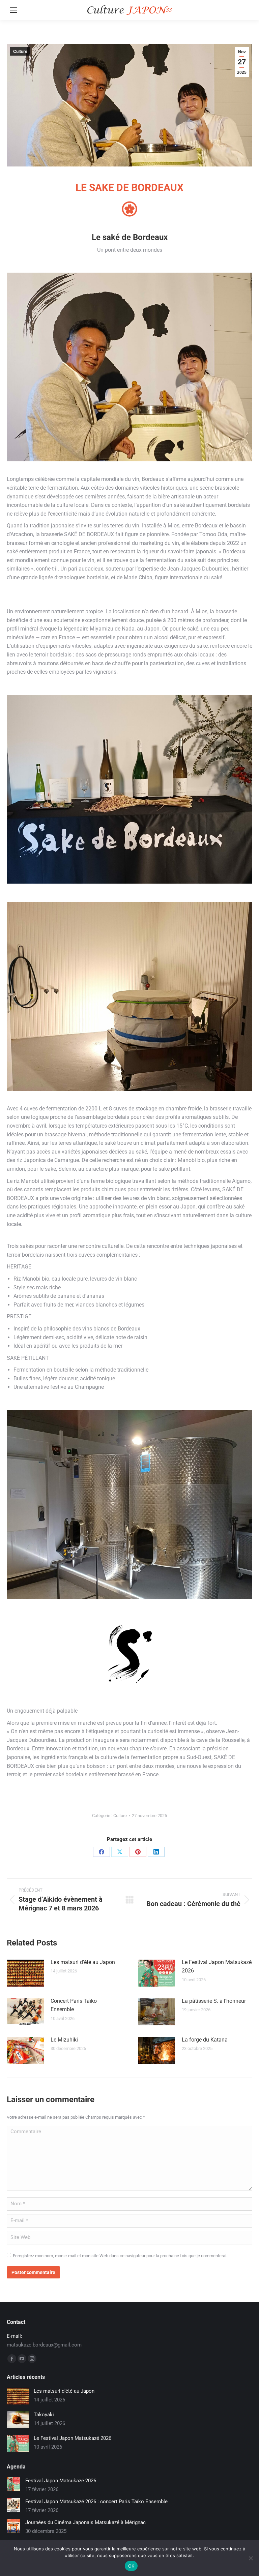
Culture (20, 52)
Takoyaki (44, 2415)
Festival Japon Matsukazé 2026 (61, 2481)
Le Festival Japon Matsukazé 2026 (217, 1967)
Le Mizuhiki (64, 2040)
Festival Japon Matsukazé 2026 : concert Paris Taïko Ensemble (96, 2502)
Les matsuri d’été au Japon (83, 1962)
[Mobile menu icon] (13, 10)
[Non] (251, 2558)
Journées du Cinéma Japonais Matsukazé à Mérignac (85, 2522)
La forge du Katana (205, 2040)
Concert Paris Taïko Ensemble (74, 2005)
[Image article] (25, 1973)
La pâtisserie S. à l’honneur (214, 2001)
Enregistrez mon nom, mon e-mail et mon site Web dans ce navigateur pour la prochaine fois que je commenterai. (120, 2256)
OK (131, 2566)
